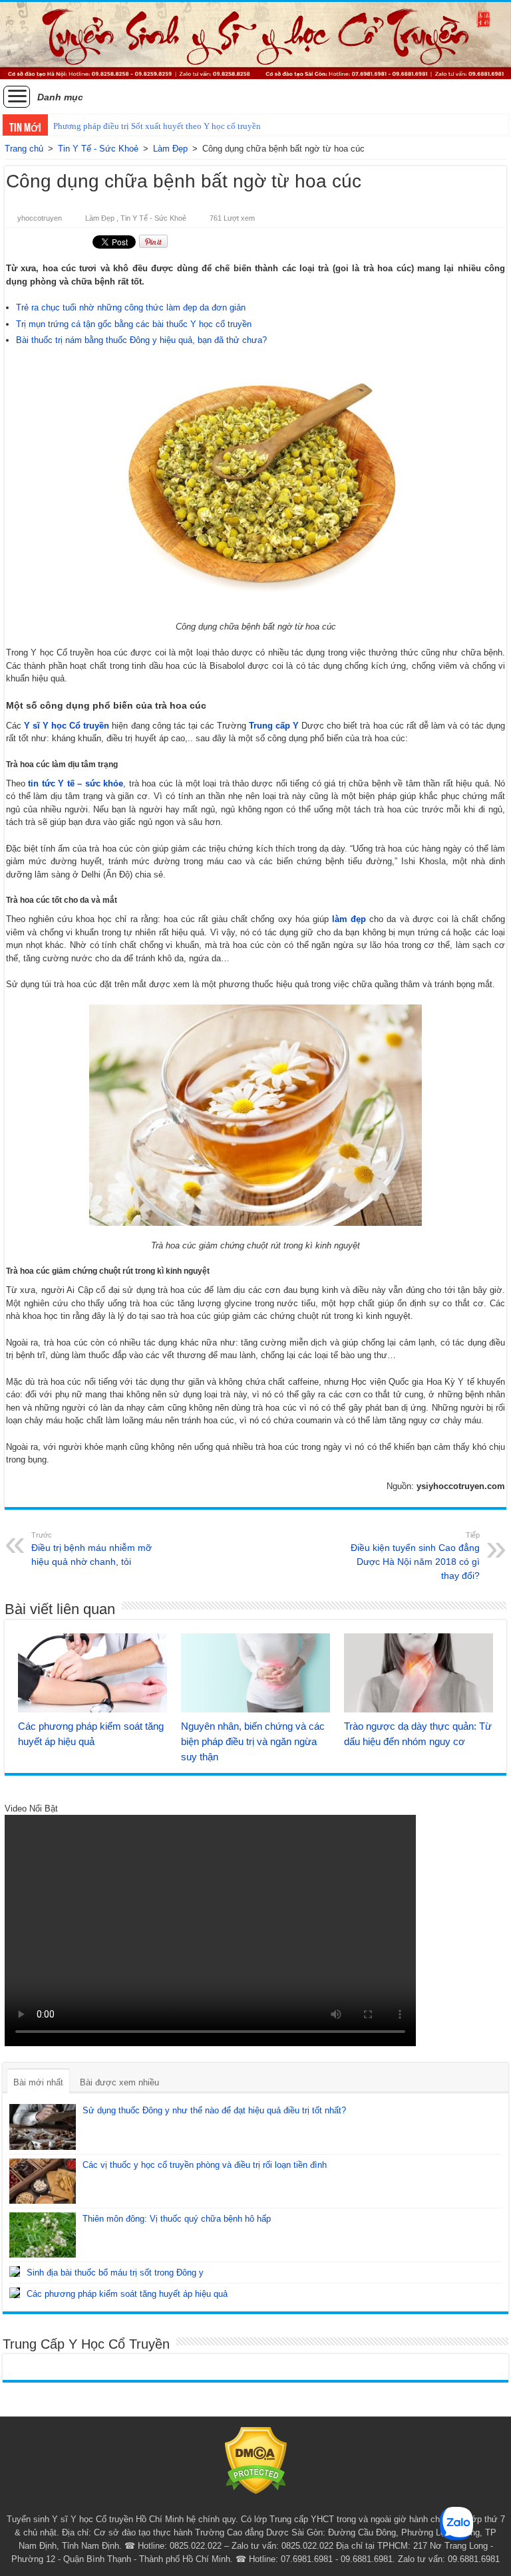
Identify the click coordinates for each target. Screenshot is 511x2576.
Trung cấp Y (274, 726)
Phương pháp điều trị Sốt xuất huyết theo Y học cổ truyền (157, 126)
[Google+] (243, 2504)
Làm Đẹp (170, 149)
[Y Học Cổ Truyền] (255, 41)
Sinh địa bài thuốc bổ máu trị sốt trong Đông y (115, 2273)
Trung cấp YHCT (302, 2519)
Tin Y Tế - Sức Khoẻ (98, 149)
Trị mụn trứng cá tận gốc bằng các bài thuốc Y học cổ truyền (134, 324)
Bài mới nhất (38, 2082)
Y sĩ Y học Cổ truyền (67, 726)
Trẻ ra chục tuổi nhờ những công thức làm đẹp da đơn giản (131, 307)
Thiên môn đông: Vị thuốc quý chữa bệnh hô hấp (177, 2219)
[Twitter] (268, 2504)
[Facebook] (256, 2504)
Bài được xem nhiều (119, 2082)
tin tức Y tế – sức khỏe (76, 783)
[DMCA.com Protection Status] (256, 2460)
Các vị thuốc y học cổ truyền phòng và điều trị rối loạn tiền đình (205, 2165)
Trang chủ (24, 149)
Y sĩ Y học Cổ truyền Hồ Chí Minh (118, 2519)
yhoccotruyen (40, 218)
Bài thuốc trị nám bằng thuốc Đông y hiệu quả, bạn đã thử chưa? (141, 340)
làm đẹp (349, 919)
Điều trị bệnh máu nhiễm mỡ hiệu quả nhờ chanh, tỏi (91, 1549)
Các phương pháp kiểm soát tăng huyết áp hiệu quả (127, 2294)
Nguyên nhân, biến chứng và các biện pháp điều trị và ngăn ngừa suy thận (253, 1741)
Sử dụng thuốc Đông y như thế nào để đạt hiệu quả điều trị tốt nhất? (214, 2110)
